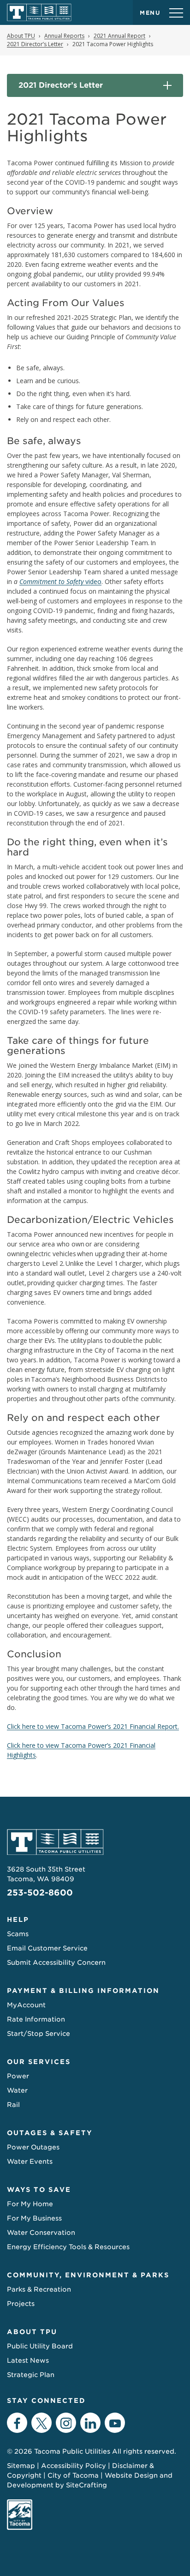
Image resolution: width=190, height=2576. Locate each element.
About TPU (32, 2332)
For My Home (30, 2204)
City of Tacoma (73, 2475)
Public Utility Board (40, 2346)
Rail (13, 2105)
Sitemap (21, 2466)
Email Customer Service (47, 1948)
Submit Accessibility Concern (56, 1962)
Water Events (30, 2161)
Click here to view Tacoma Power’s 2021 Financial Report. (93, 1726)
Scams (18, 1934)
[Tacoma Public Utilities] (39, 12)
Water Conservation (41, 2233)
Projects (21, 2304)
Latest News (28, 2360)
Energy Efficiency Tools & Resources (68, 2247)
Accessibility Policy (74, 2466)
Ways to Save (39, 2190)
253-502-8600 (40, 1893)
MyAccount (26, 2005)
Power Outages (33, 2147)
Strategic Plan (31, 2375)
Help (18, 1920)
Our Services (39, 2062)
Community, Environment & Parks (88, 2275)
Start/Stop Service (39, 2034)
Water (17, 2090)
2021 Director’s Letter (61, 85)
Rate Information (36, 2019)
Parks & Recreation (39, 2289)
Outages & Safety (50, 2133)
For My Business (34, 2218)
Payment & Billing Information (83, 1991)
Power (18, 2076)
